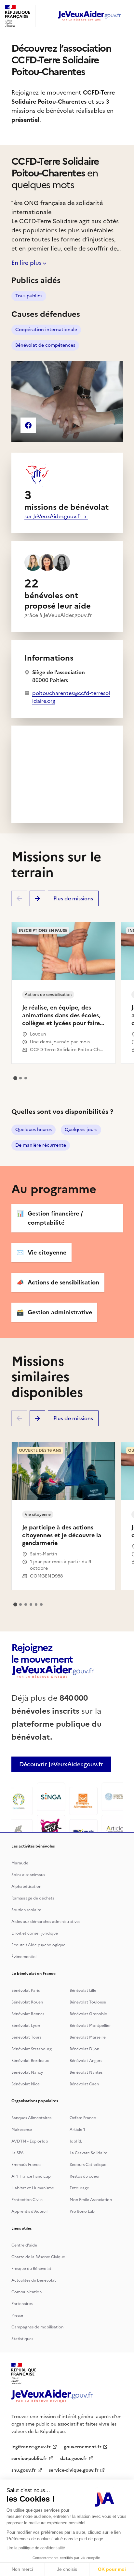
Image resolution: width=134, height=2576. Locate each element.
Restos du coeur (85, 2176)
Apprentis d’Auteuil (29, 2211)
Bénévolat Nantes (86, 2072)
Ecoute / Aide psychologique (38, 1945)
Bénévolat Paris (26, 1990)
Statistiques (22, 2339)
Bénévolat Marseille (88, 2037)
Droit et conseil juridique (35, 1933)
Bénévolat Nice (26, 2084)
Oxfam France (83, 2118)
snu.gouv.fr (24, 2470)
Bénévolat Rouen (27, 2002)
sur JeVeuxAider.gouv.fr (54, 516)
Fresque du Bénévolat (31, 2269)
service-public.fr (29, 2459)
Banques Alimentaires (31, 2118)
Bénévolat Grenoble (88, 2014)
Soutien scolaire (26, 1910)
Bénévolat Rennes (28, 2014)
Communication (27, 2292)
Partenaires (22, 2304)
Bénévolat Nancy (27, 2072)
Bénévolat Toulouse (88, 2002)
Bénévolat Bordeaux (30, 2061)
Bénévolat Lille (83, 1990)
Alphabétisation (26, 1887)
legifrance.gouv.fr (31, 2447)
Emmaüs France (26, 2165)
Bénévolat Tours (26, 2037)
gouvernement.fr (83, 2447)
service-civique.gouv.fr (74, 2470)
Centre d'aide (24, 2245)
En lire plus (27, 263)
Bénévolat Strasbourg (32, 2049)
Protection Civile (27, 2200)
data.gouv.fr (74, 2459)
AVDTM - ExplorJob (30, 2141)
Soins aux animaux (28, 1875)
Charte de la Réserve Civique (38, 2257)
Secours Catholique (88, 2165)
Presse (17, 2315)
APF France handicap (31, 2176)
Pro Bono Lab (82, 2211)
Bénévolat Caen (84, 2084)
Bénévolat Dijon (84, 2049)
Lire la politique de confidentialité (36, 2548)
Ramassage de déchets (33, 1898)
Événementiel (24, 1957)
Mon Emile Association (91, 2200)
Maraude (20, 1863)
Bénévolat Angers (86, 2061)
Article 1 (77, 2130)
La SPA (18, 2153)
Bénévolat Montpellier (90, 2026)
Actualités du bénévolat (34, 2280)
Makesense (22, 2130)
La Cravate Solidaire (88, 2153)
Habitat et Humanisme (33, 2188)
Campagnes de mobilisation (37, 2327)
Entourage (79, 2188)
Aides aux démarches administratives (46, 1922)
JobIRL (76, 2141)
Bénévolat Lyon (26, 2026)
